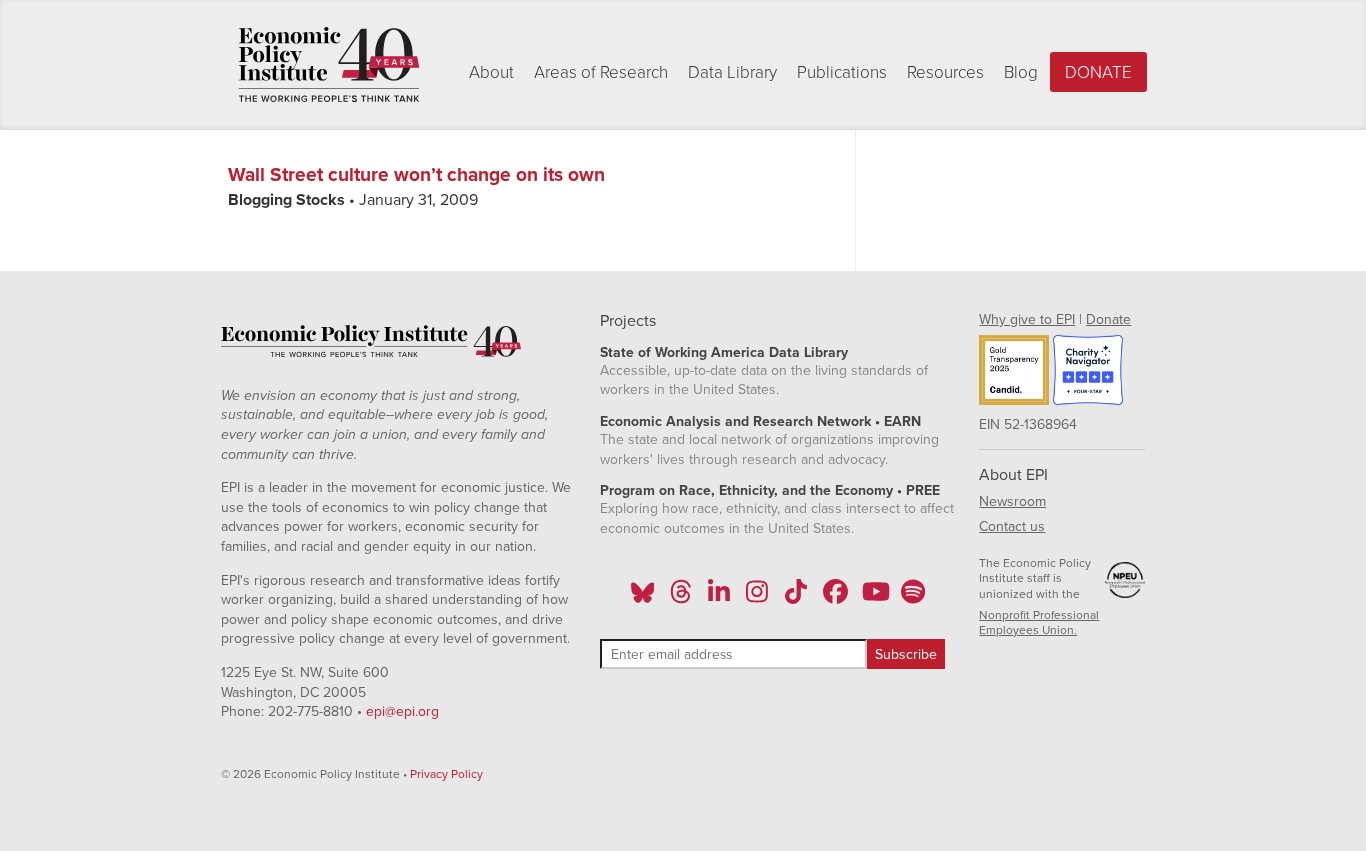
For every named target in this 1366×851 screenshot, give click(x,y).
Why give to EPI (1027, 319)
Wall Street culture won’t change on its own (416, 174)
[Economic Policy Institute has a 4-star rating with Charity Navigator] (1088, 373)
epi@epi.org (402, 711)
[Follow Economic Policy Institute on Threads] (681, 598)
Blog (1021, 72)
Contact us (1012, 526)
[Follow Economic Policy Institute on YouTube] (873, 598)
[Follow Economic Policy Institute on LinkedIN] (719, 598)
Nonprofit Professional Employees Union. (1039, 623)
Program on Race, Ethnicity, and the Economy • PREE (770, 490)
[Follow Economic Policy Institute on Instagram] (757, 598)
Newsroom (1012, 501)
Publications (842, 72)
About (491, 72)
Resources (945, 72)
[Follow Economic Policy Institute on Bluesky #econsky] (642, 598)
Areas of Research (601, 72)
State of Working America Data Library (724, 352)
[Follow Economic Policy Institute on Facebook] (834, 598)
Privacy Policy (446, 774)
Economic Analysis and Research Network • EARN (760, 421)
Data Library (732, 72)
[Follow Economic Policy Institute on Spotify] (912, 598)
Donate (1098, 72)
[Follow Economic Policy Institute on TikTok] (796, 598)
